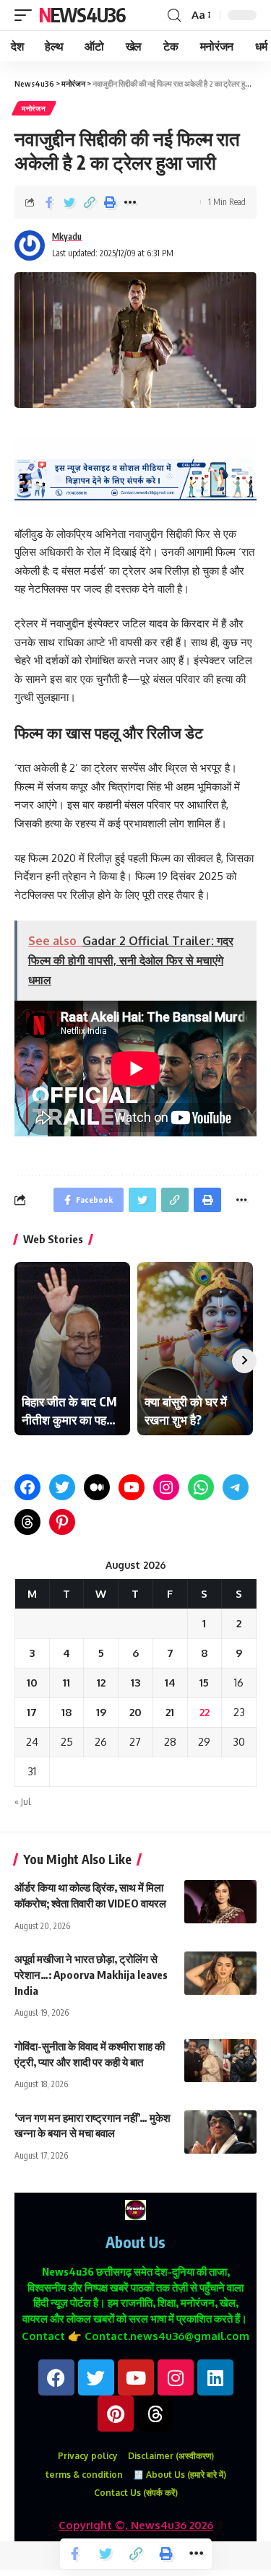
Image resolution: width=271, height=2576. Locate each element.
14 (170, 1683)
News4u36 (82, 15)
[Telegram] (236, 1487)
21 (170, 1712)
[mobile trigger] (27, 15)
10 (32, 1683)
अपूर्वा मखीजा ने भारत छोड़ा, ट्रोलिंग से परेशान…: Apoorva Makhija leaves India (91, 1975)
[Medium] (97, 1487)
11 (66, 1683)
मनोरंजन (34, 108)
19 (101, 1712)
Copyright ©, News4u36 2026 (136, 2525)
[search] (174, 16)
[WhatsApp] (201, 1487)
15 (204, 1683)
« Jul (22, 1802)
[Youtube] (136, 2377)
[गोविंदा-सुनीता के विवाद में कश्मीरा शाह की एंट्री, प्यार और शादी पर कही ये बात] (220, 2061)
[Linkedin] (215, 2377)
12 (101, 1683)
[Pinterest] (62, 1522)
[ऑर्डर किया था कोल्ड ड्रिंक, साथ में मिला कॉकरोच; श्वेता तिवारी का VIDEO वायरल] (220, 1902)
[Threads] (27, 1522)
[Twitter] (62, 1487)
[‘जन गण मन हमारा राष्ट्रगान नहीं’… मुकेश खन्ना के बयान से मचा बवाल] (220, 2132)
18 (67, 1712)
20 (135, 1712)
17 (32, 1712)
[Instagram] (166, 1487)
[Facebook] (27, 1487)
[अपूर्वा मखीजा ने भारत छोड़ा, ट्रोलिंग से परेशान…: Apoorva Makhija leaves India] (220, 1973)
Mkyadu (67, 236)
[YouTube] (132, 1487)
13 (135, 1683)
